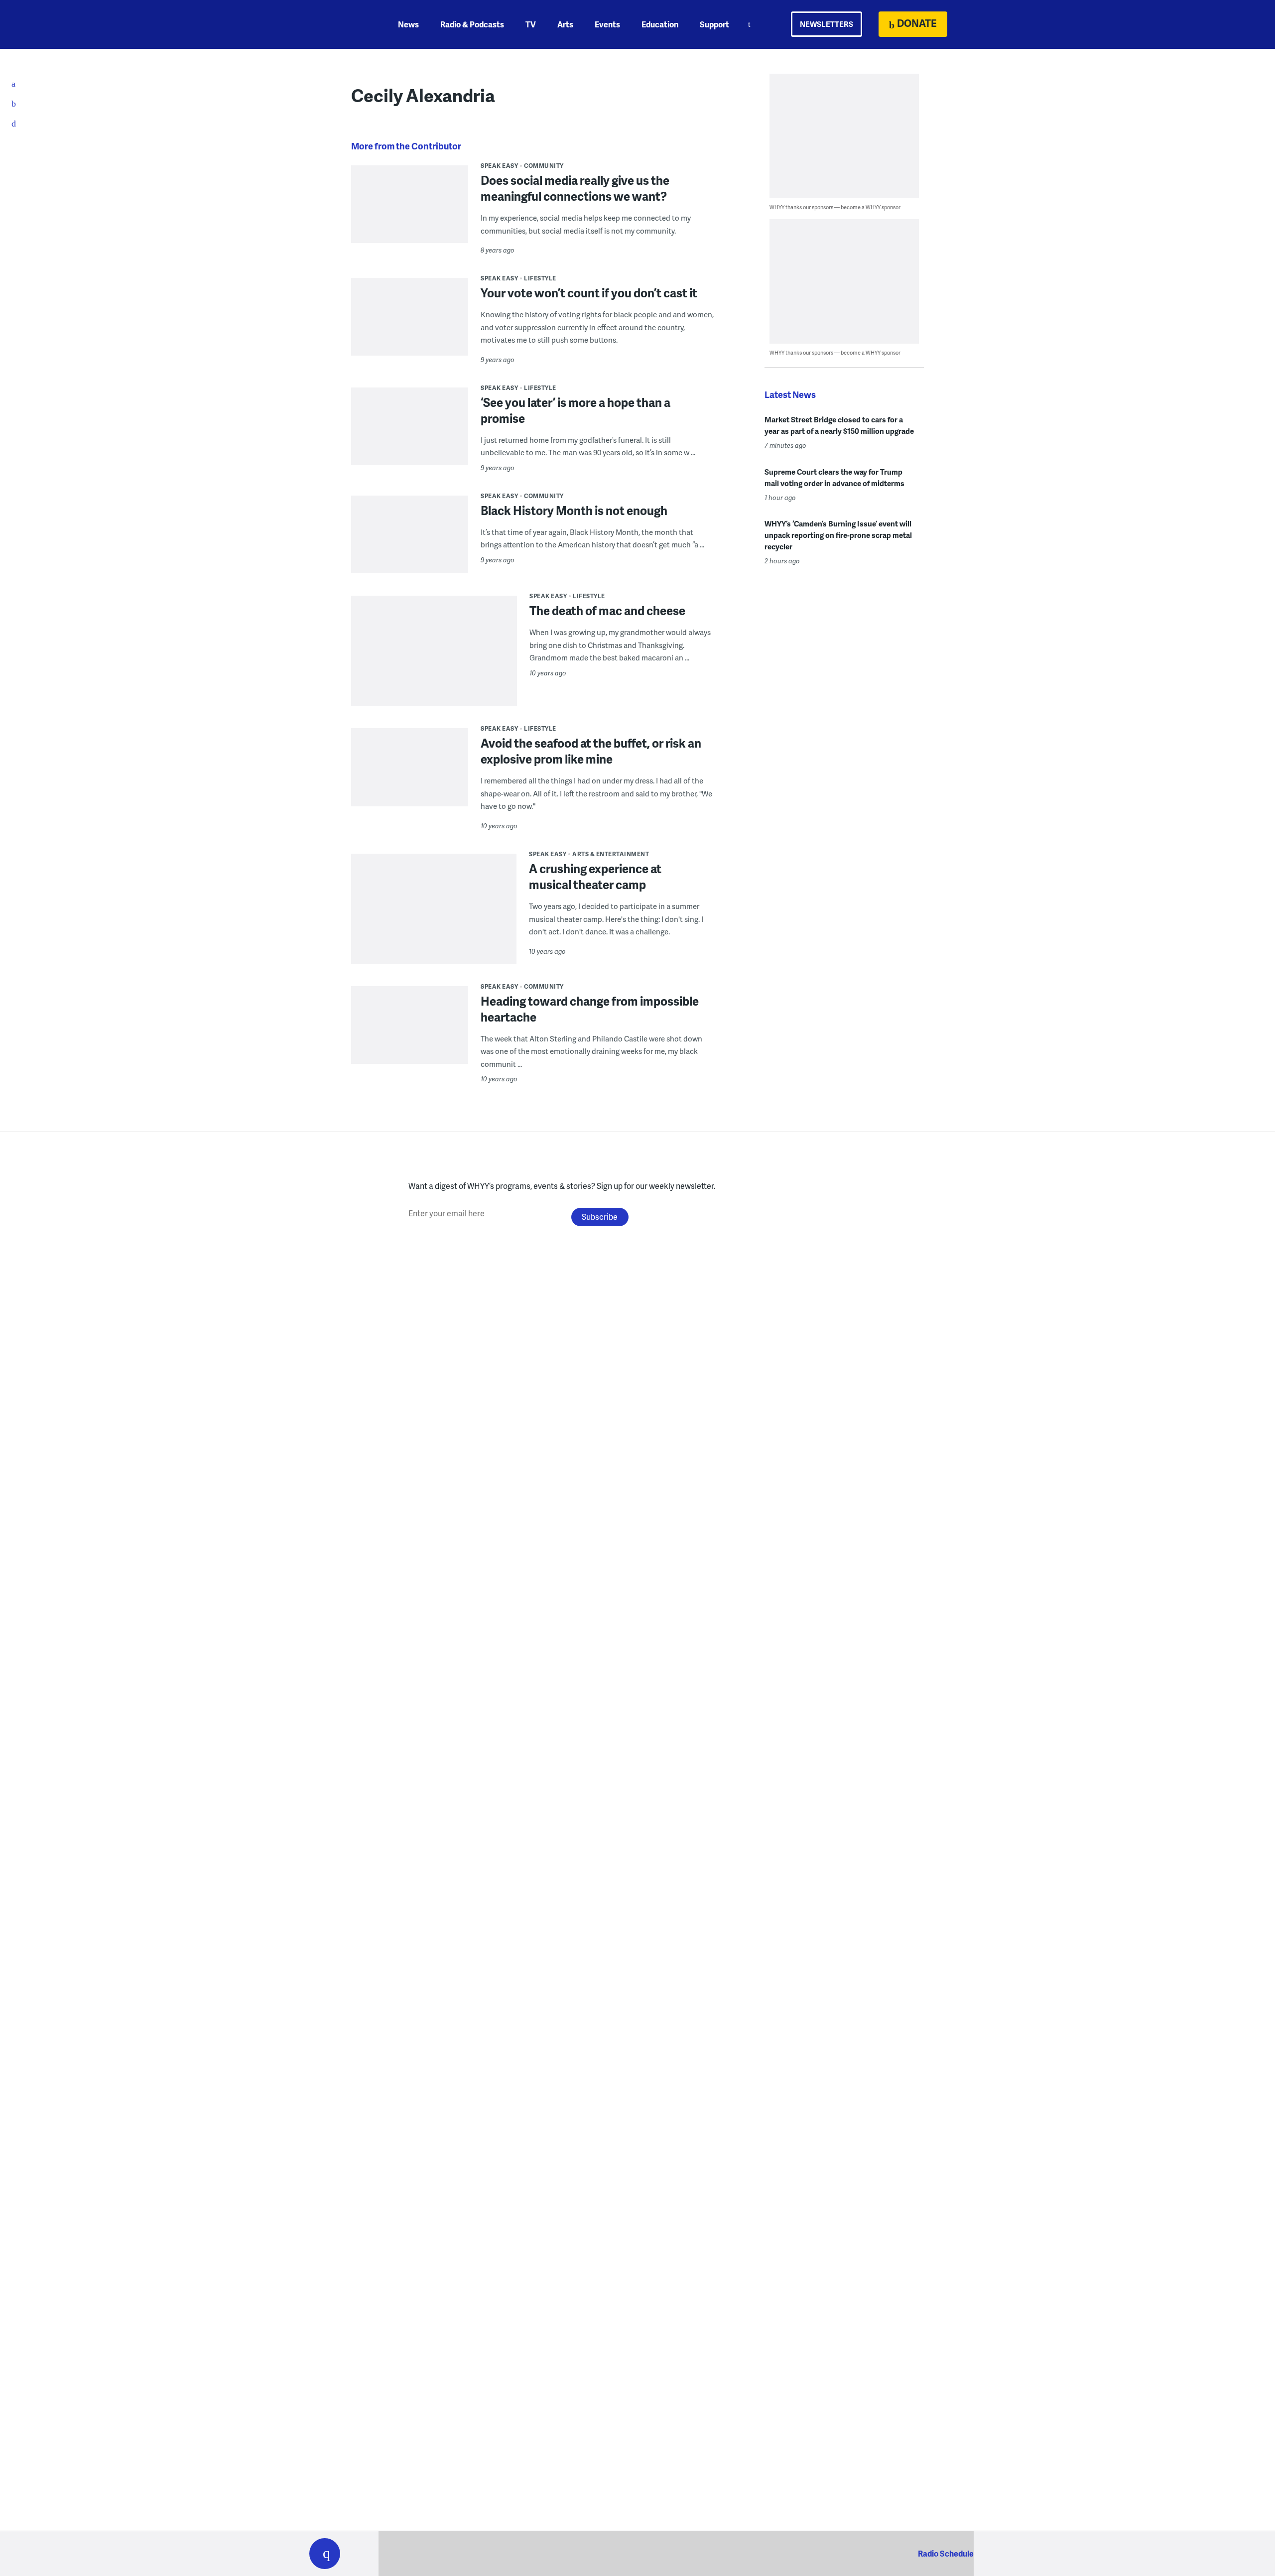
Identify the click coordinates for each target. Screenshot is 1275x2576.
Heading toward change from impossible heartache (590, 1009)
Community (544, 166)
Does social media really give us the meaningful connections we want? (575, 188)
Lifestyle (540, 278)
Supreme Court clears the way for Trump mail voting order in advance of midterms (834, 477)
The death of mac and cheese (607, 610)
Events (607, 24)
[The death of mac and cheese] (434, 679)
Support (714, 24)
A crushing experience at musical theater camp (595, 876)
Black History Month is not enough (574, 510)
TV (531, 24)
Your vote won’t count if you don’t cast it (589, 293)
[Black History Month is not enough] (410, 554)
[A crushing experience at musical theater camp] (434, 936)
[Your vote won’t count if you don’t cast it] (410, 336)
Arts (565, 24)
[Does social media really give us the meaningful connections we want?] (410, 211)
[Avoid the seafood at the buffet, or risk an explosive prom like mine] (410, 787)
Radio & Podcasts (472, 24)
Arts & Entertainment (611, 854)
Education (660, 24)
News (408, 24)
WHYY (338, 24)
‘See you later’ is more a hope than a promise (575, 410)
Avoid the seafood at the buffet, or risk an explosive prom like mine (591, 751)
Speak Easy (499, 166)
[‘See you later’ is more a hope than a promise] (410, 446)
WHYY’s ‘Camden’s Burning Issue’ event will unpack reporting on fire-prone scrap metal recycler (838, 535)
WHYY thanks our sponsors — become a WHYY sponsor (835, 207)
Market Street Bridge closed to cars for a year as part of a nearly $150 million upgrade (839, 425)
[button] (325, 2554)
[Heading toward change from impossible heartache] (410, 1045)
